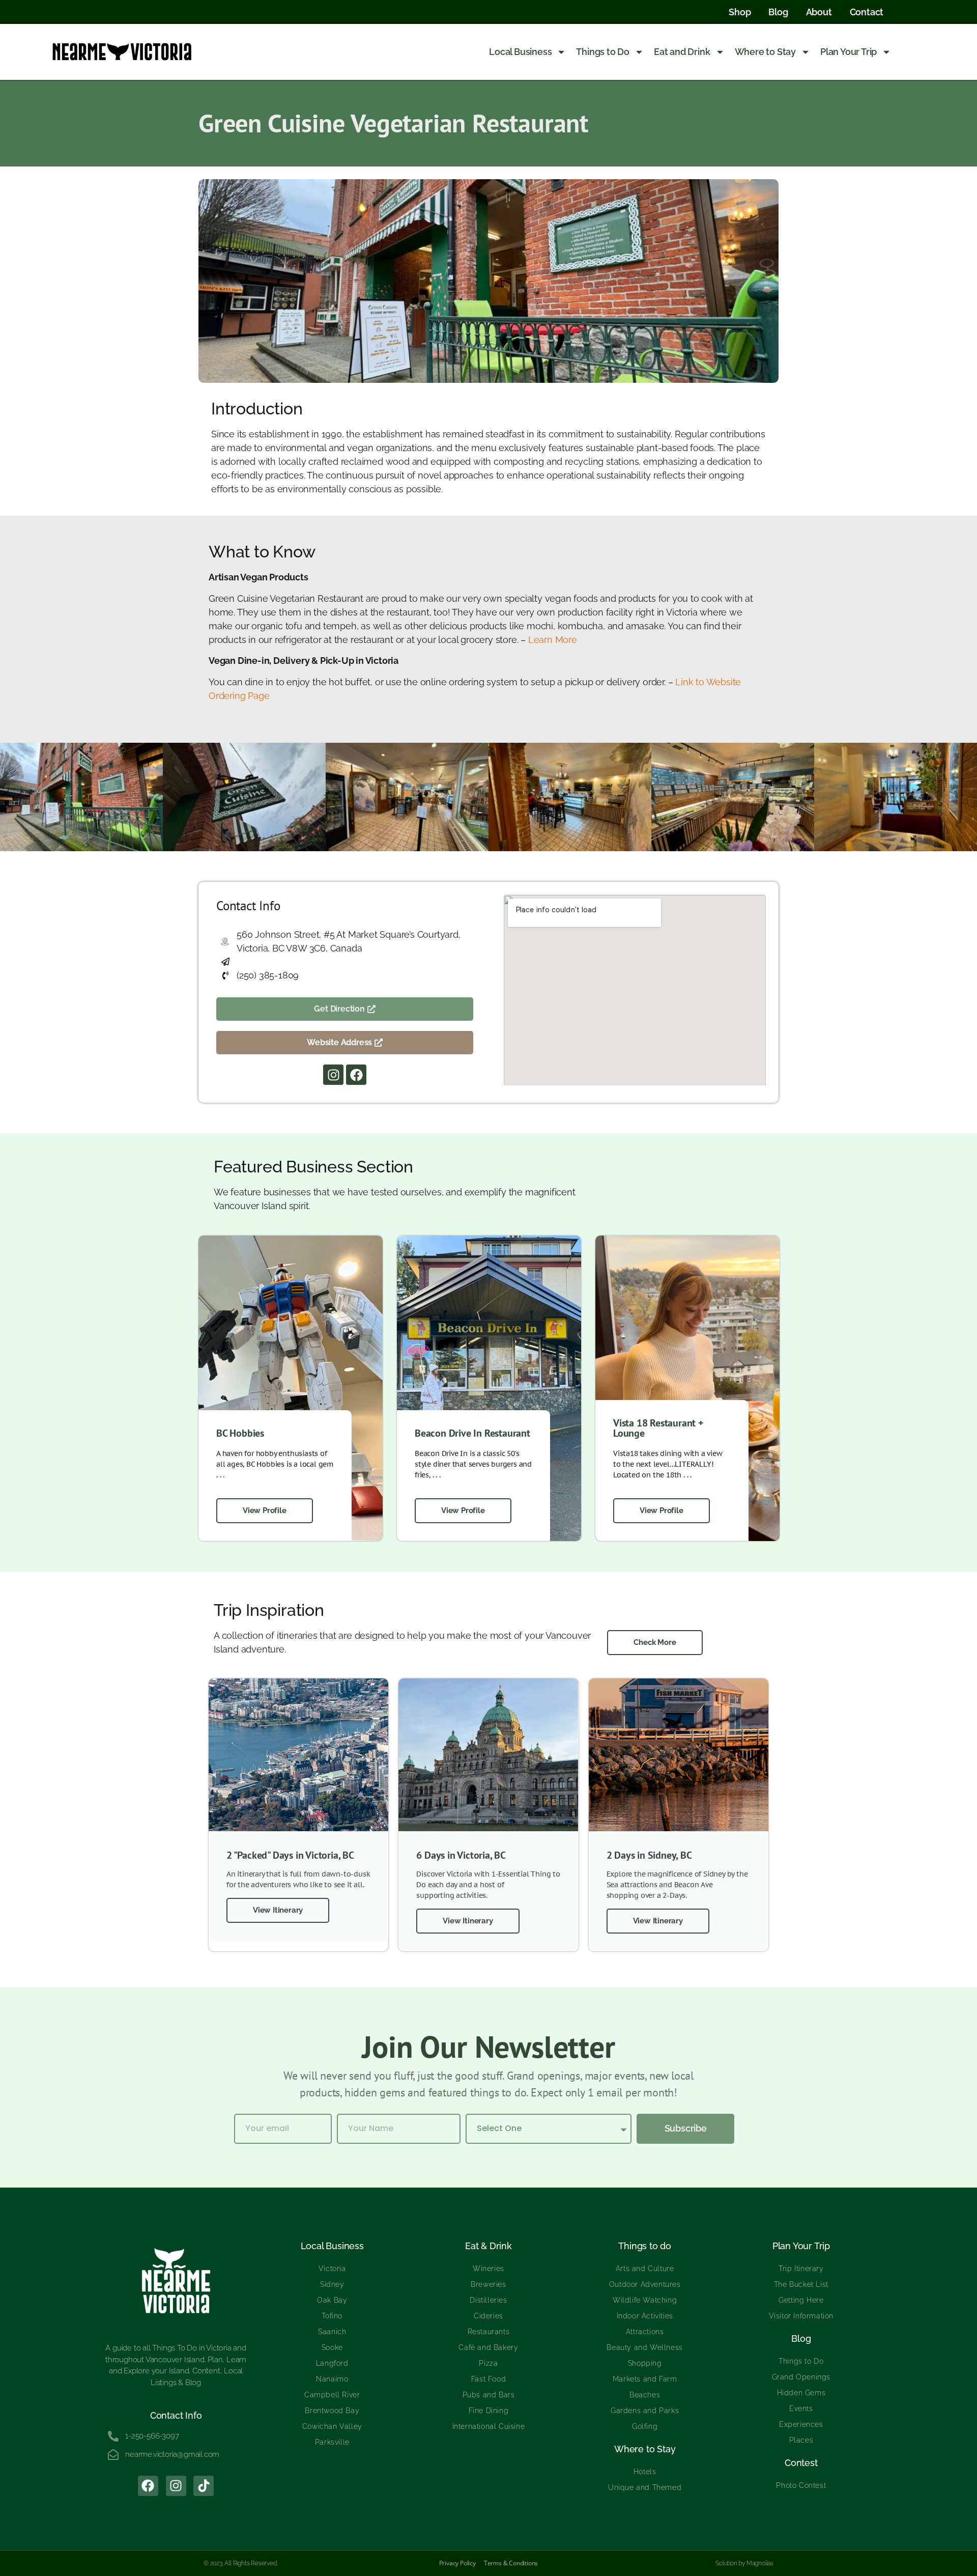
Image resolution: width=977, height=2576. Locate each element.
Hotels (645, 2472)
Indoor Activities (645, 2316)
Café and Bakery (488, 2347)
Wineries (489, 2269)
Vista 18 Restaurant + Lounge (658, 1428)
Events (801, 2409)
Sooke (332, 2347)
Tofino (332, 2316)
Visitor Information (801, 2316)
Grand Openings (801, 2377)
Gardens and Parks (645, 2411)
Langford (332, 2363)
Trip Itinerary (801, 2269)
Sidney (332, 2284)
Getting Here (801, 2300)
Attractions (645, 2332)
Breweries (488, 2284)
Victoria (332, 2269)
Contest (801, 2463)
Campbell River (332, 2395)
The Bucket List (801, 2284)
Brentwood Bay (332, 2411)
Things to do (645, 2246)
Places (801, 2440)
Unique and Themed (645, 2487)
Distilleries (488, 2300)
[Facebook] (356, 1075)
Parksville (332, 2442)
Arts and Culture (645, 2269)
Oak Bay (332, 2300)
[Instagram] (333, 1075)
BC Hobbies (240, 1433)
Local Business (520, 52)
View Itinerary (278, 1910)
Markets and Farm (645, 2379)
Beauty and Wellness (644, 2347)
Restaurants (489, 2332)
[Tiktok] (204, 2486)
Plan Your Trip (849, 52)
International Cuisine (489, 2426)
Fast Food (489, 2379)
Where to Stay (765, 52)
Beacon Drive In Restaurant (472, 1433)
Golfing (645, 2426)
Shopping (645, 2363)
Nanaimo (332, 2379)
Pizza (488, 2363)
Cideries (489, 2316)
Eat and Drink (682, 52)
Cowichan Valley (332, 2426)
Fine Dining (489, 2411)
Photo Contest (801, 2485)
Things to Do (603, 52)
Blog (801, 2339)
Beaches (645, 2395)
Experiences (801, 2424)
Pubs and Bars (489, 2395)
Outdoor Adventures (645, 2284)
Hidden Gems (801, 2393)
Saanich (332, 2332)
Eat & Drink (489, 2246)
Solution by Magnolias (744, 2563)
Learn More (553, 640)
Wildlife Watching (645, 2300)
